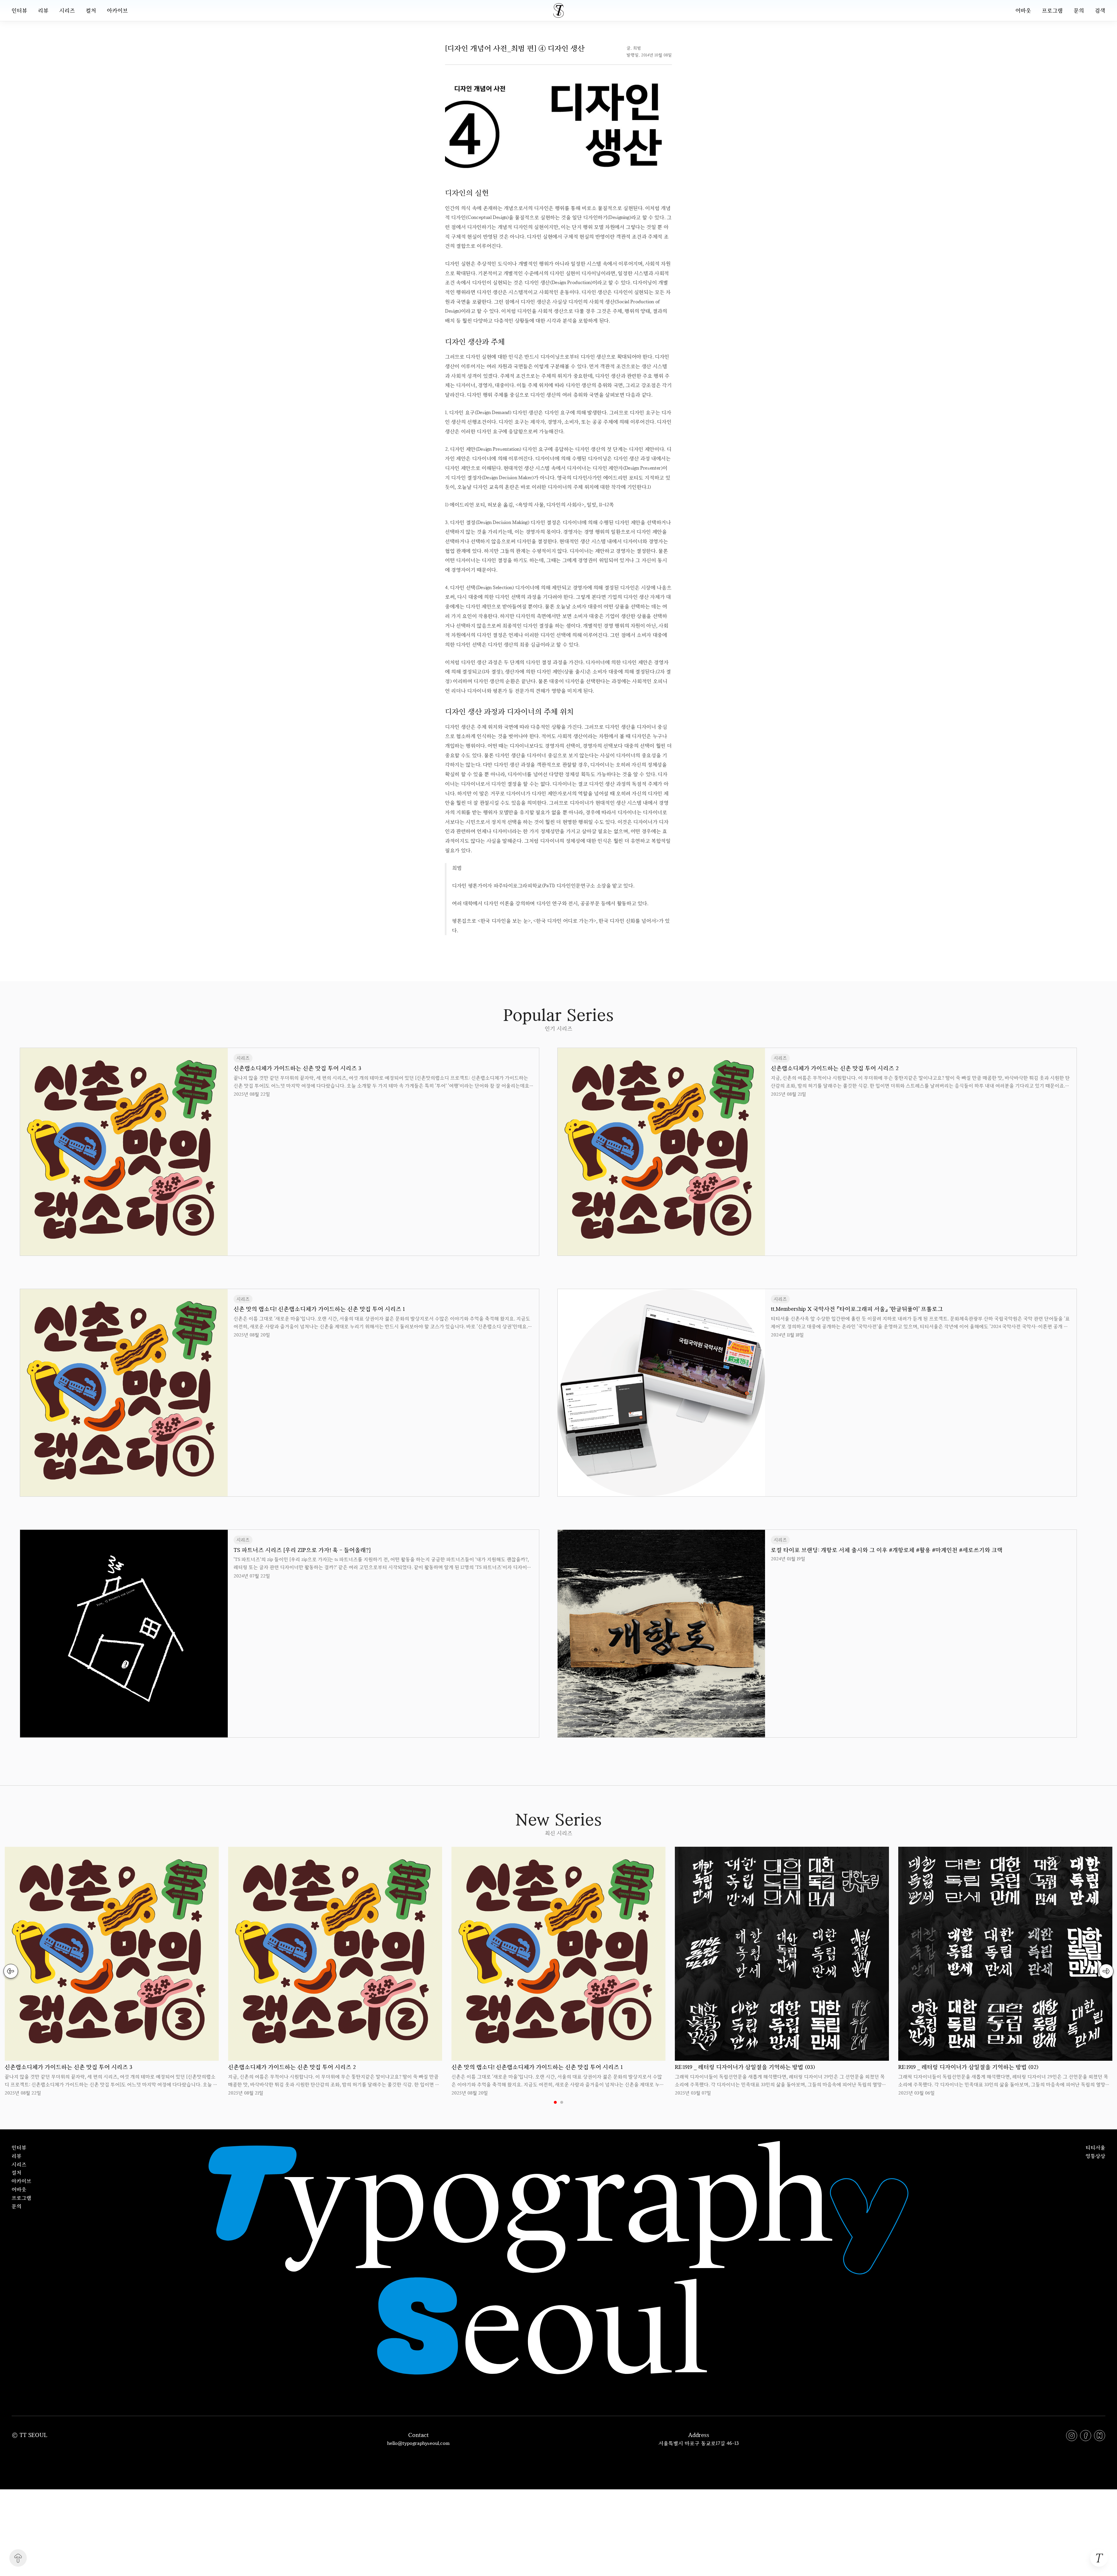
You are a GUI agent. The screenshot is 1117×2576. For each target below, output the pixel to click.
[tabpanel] (112, 1972)
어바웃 (1023, 10)
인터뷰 (19, 10)
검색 (1100, 10)
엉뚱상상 (1095, 2156)
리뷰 (43, 10)
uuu (578, 948)
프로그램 (1052, 10)
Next (1106, 1971)
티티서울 (1095, 2147)
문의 (1079, 10)
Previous (11, 1971)
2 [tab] (562, 2102)
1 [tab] (555, 2102)
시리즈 (67, 10)
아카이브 (118, 10)
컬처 (91, 10)
